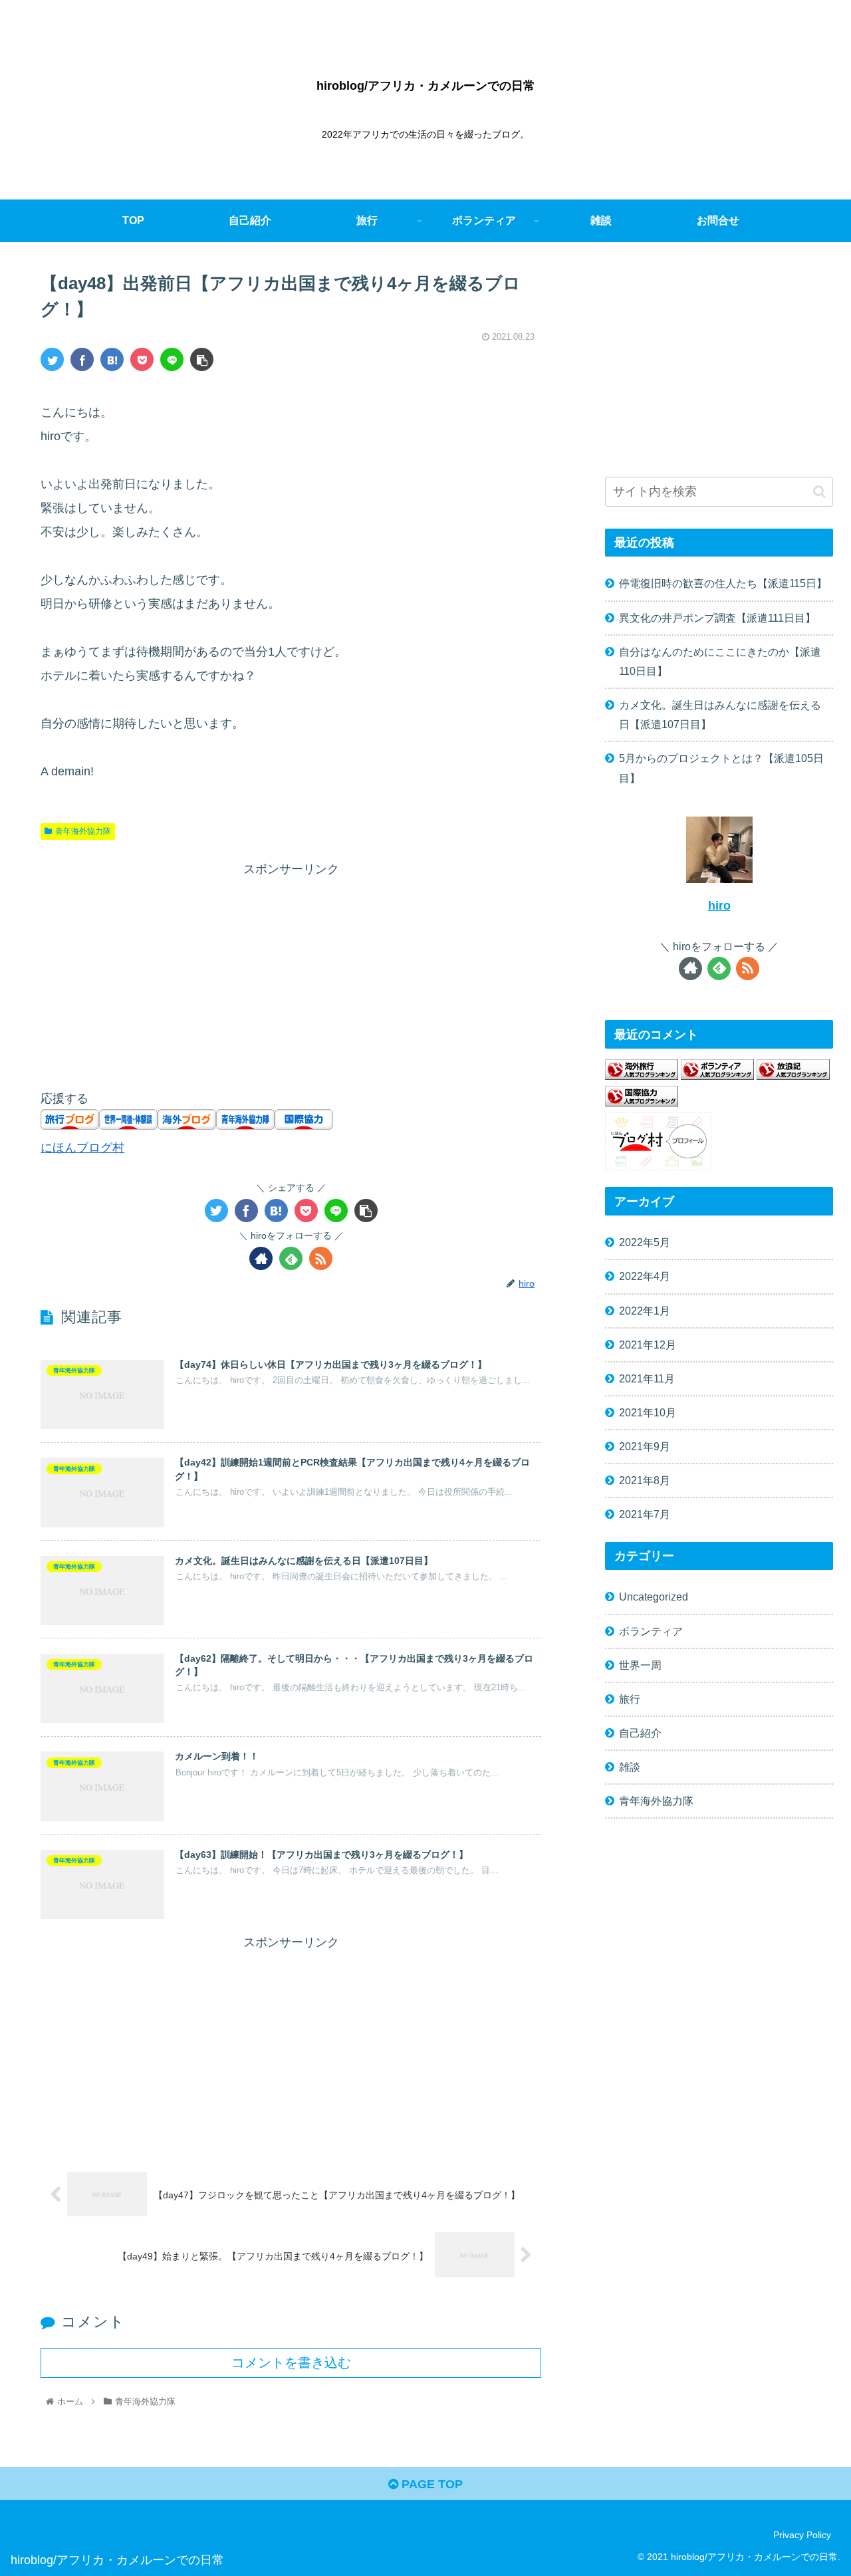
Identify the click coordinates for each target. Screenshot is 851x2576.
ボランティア (651, 1631)
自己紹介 (640, 1733)
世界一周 (640, 1665)
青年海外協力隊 (83, 831)
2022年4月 (645, 1276)
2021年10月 (648, 1412)
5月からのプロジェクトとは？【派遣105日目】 (721, 768)
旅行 (630, 1699)
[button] (819, 492)
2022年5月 (645, 1242)
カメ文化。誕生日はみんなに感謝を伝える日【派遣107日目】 (720, 714)
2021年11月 (647, 1378)
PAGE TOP (430, 2484)
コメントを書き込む (291, 2363)
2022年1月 (645, 1311)
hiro (719, 906)
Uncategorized (654, 1597)
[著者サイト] (261, 1258)
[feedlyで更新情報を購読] (291, 1258)
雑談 (630, 1767)
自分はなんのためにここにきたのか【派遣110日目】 (720, 661)
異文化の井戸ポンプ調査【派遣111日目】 (717, 618)
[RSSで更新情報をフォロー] (321, 1258)
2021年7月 (645, 1514)
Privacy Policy (802, 2535)
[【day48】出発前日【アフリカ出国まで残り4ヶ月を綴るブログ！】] (112, 359)
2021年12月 (648, 1345)
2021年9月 (645, 1446)
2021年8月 (645, 1480)
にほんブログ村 (82, 1148)
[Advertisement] (291, 973)
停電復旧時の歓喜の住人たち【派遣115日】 (723, 583)
